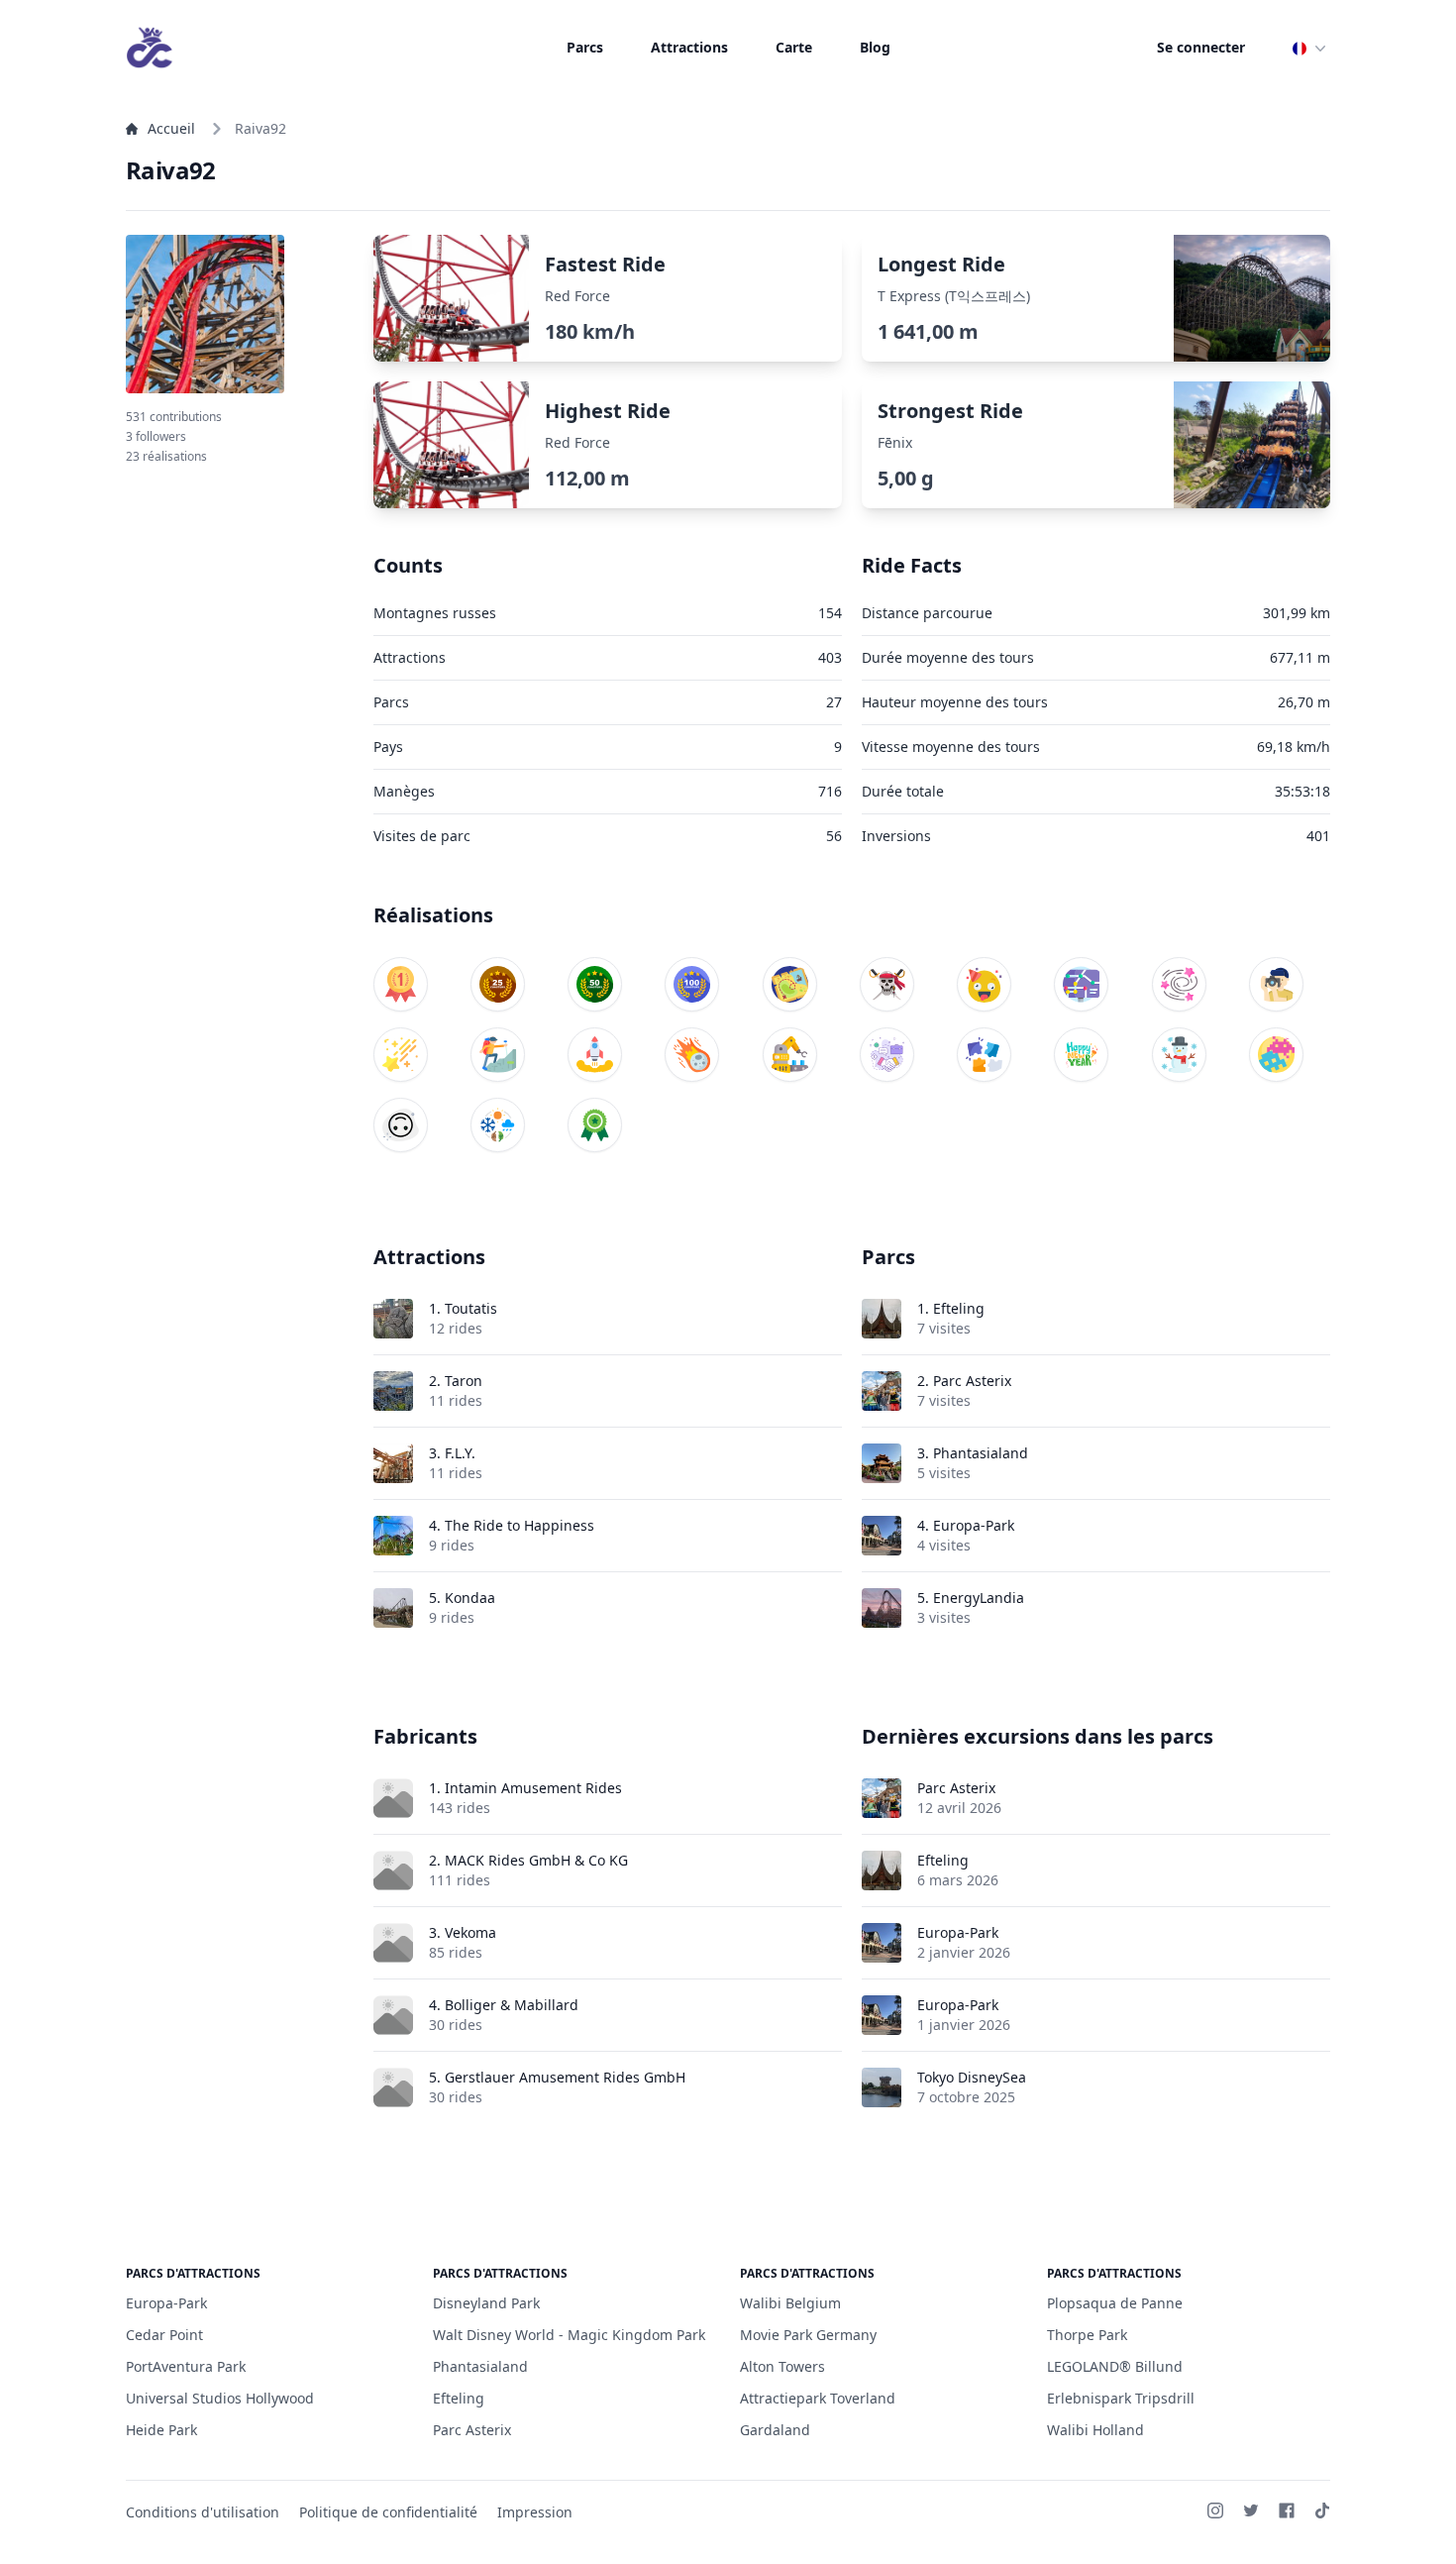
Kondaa (470, 1598)
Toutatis (471, 1308)
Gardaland (775, 2430)
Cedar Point (164, 2335)
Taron (464, 1381)
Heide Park (161, 2430)
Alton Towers (782, 2366)
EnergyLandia (979, 1598)
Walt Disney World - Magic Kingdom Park (569, 2335)
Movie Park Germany (808, 2335)
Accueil (171, 128)
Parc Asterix (972, 1381)
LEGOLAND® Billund (1115, 2366)
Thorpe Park (1087, 2335)
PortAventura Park (186, 2366)
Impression (535, 2512)
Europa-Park (974, 1525)
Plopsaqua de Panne (1115, 2303)
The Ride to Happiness (520, 1525)
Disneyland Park (486, 2303)
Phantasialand (981, 1453)
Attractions (689, 47)
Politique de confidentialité (388, 2512)
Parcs (585, 47)
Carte (794, 47)
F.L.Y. (460, 1453)
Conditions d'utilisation (203, 2512)
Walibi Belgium (790, 2303)
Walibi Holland (1095, 2430)
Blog (875, 47)
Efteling (959, 1308)
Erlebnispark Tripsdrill (1121, 2398)
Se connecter (1201, 47)
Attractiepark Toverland (818, 2398)
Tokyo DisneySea (972, 2077)
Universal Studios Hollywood (220, 2398)
